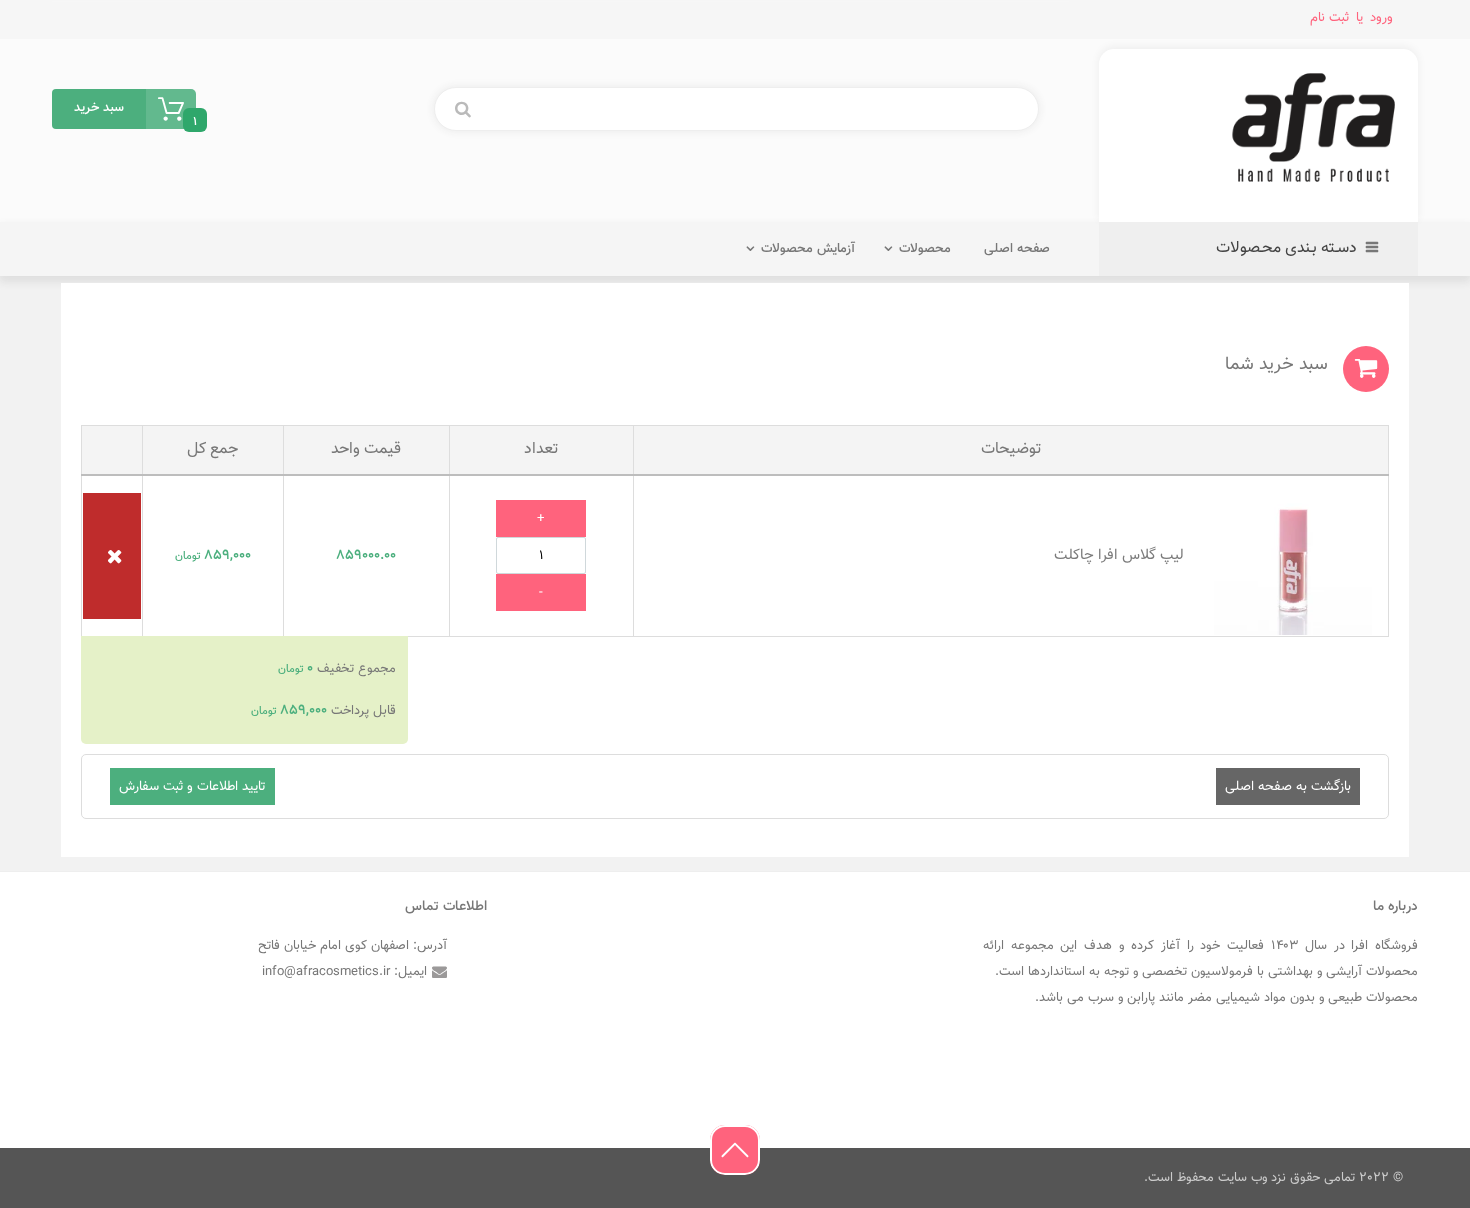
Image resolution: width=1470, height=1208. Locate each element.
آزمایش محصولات (808, 249)
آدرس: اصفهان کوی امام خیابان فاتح (352, 946)
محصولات (925, 249)
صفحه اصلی (1017, 249)
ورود (1381, 17)
